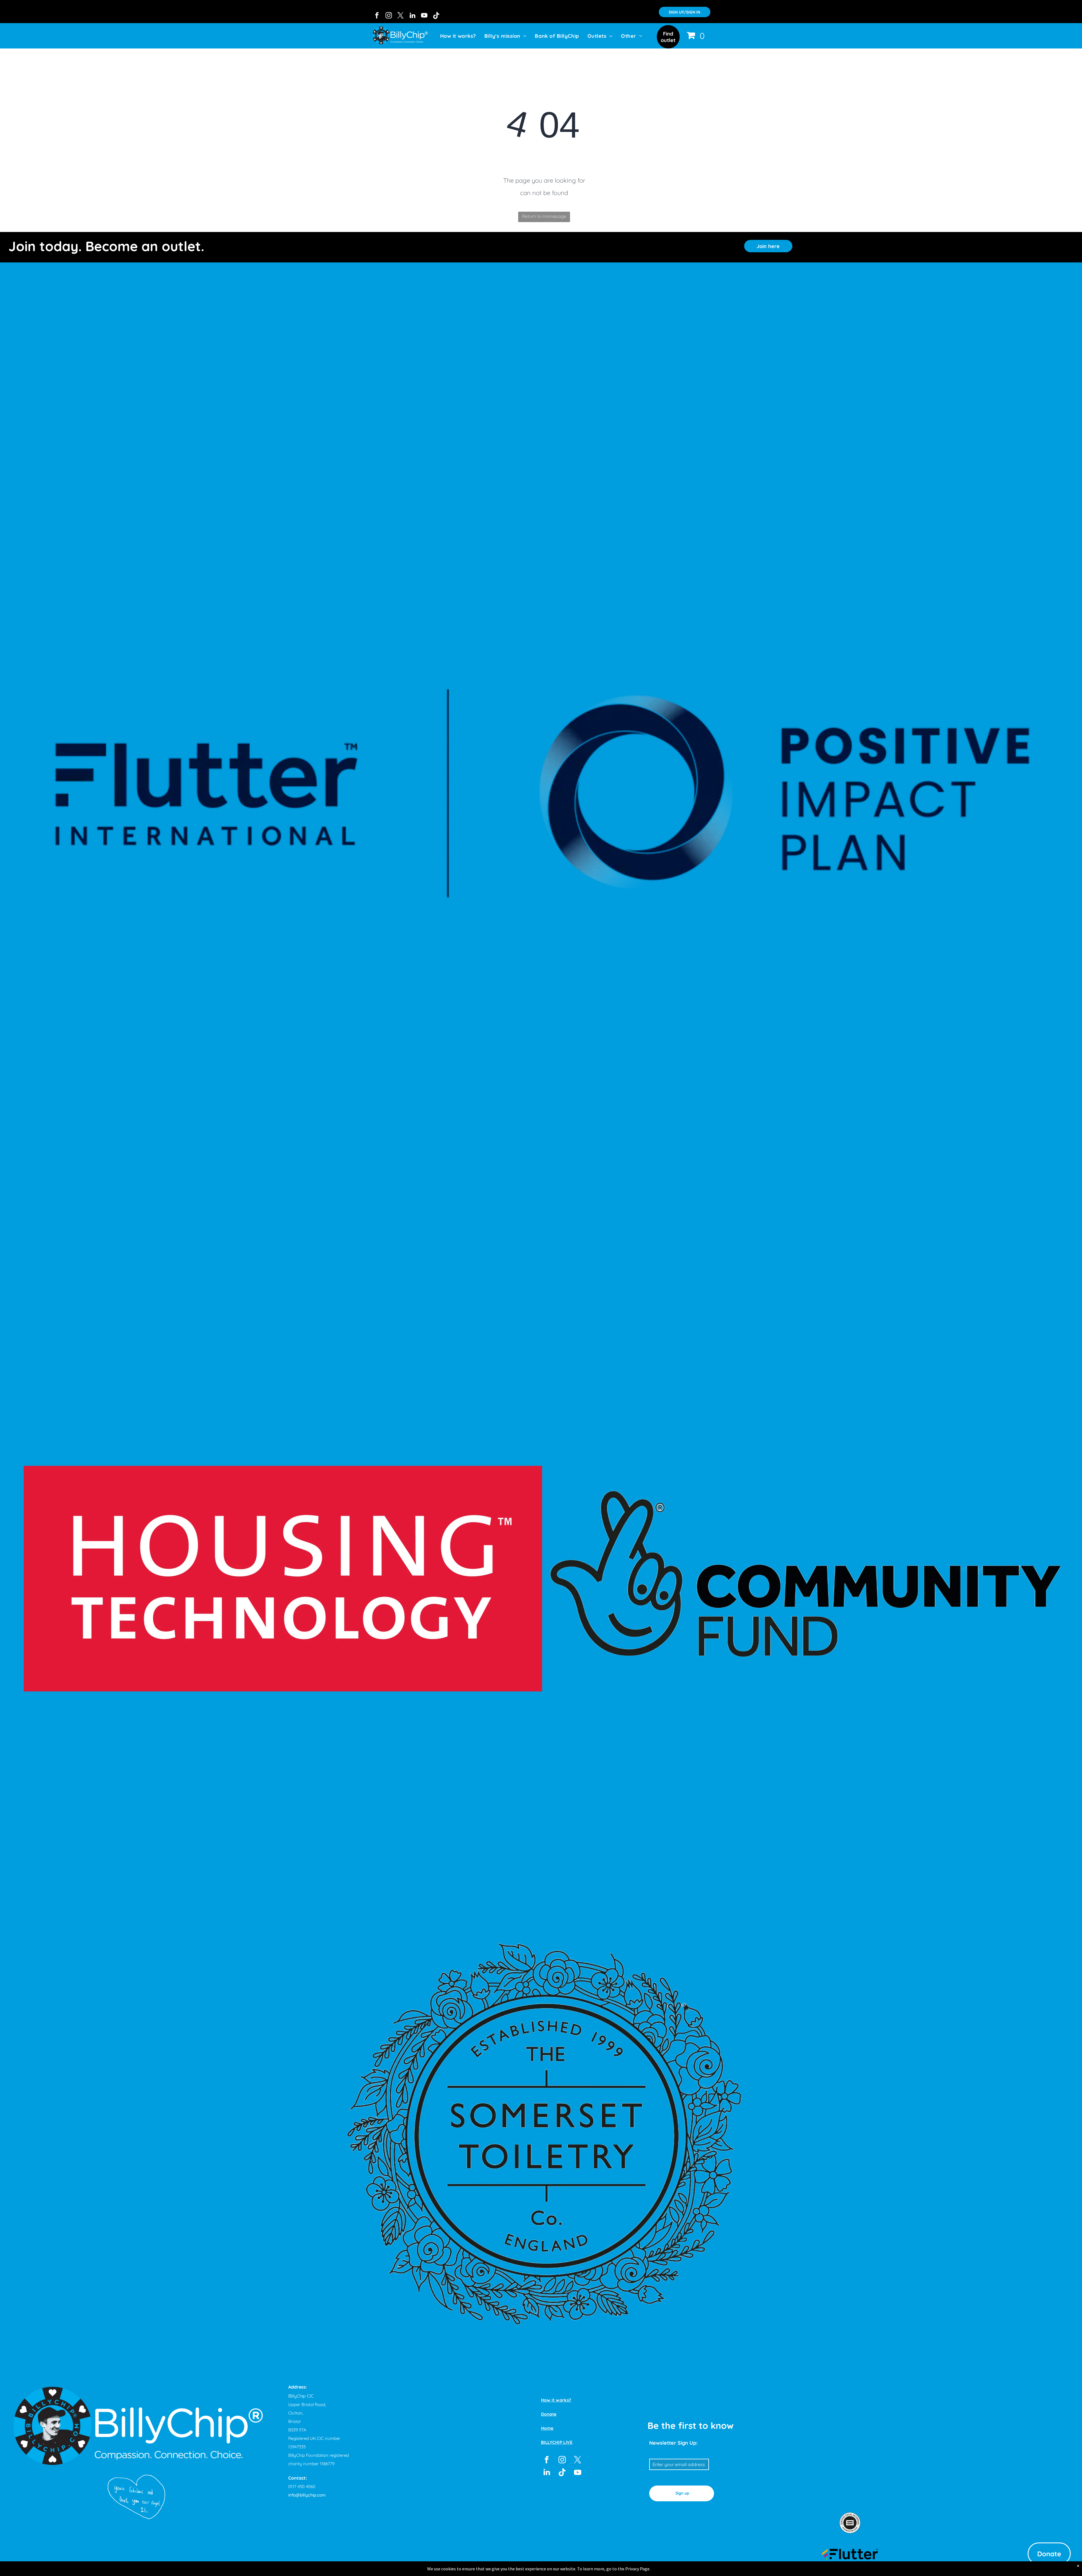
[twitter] (401, 16)
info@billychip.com (307, 2495)
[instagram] (389, 16)
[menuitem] (458, 36)
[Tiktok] (436, 16)
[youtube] (424, 16)
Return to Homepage (544, 216)
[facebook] (377, 16)
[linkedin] (412, 16)
